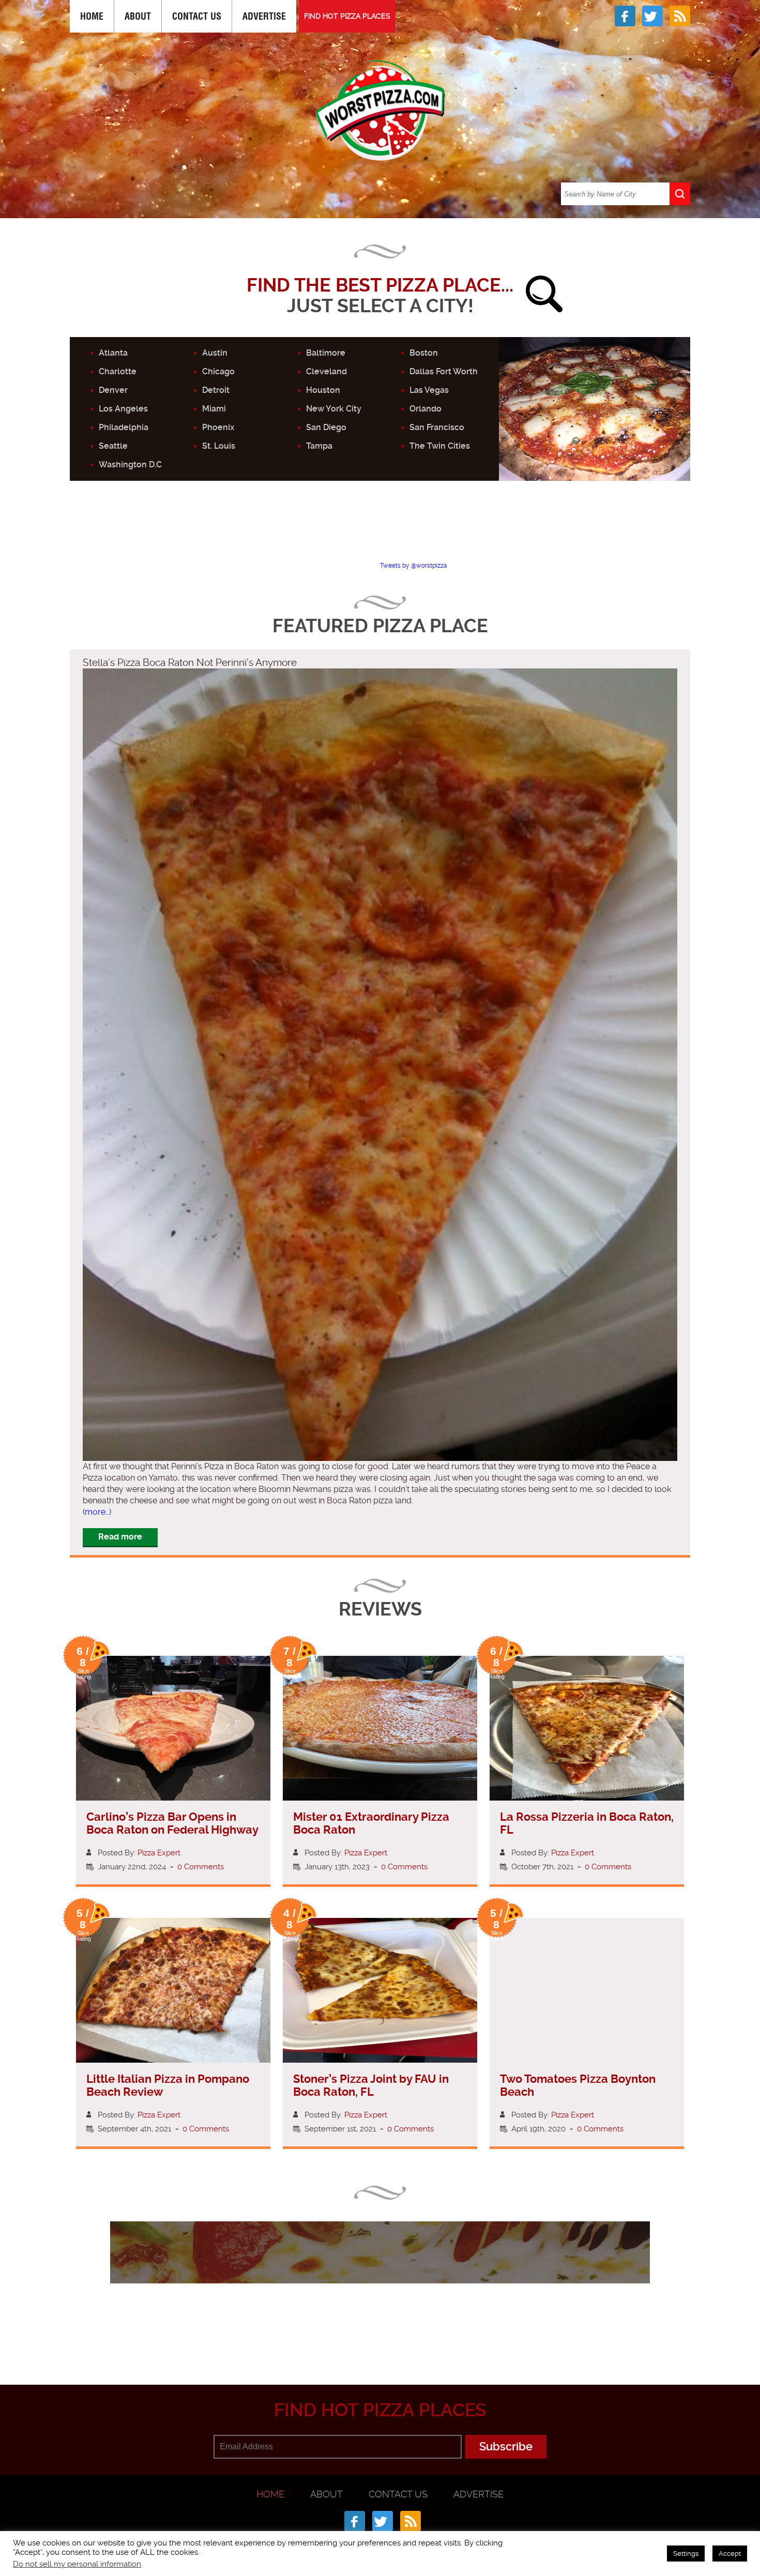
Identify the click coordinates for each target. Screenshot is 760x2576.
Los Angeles (123, 409)
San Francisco (437, 427)
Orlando (425, 409)
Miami (214, 409)
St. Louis (219, 446)
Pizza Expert (159, 1853)
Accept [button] (730, 2554)
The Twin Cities (440, 446)
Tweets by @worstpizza (414, 566)
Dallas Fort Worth (444, 371)
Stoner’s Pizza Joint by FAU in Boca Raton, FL (371, 2085)
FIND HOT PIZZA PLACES (347, 16)
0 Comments (201, 1867)
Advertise (264, 16)
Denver (113, 390)
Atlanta (113, 353)
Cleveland (326, 371)
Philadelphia (124, 427)
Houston (323, 390)
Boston (424, 353)
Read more (120, 1537)
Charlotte (118, 371)
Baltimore (326, 353)
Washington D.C (130, 464)
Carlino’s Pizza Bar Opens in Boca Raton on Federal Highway (172, 1823)
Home (92, 16)
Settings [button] (686, 2554)
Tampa (319, 446)
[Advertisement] (380, 530)
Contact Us (197, 16)
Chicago (218, 371)
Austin (215, 353)
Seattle (113, 446)
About (138, 16)
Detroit (216, 390)
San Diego (326, 427)
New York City (334, 409)
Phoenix (218, 427)
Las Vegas (429, 390)
